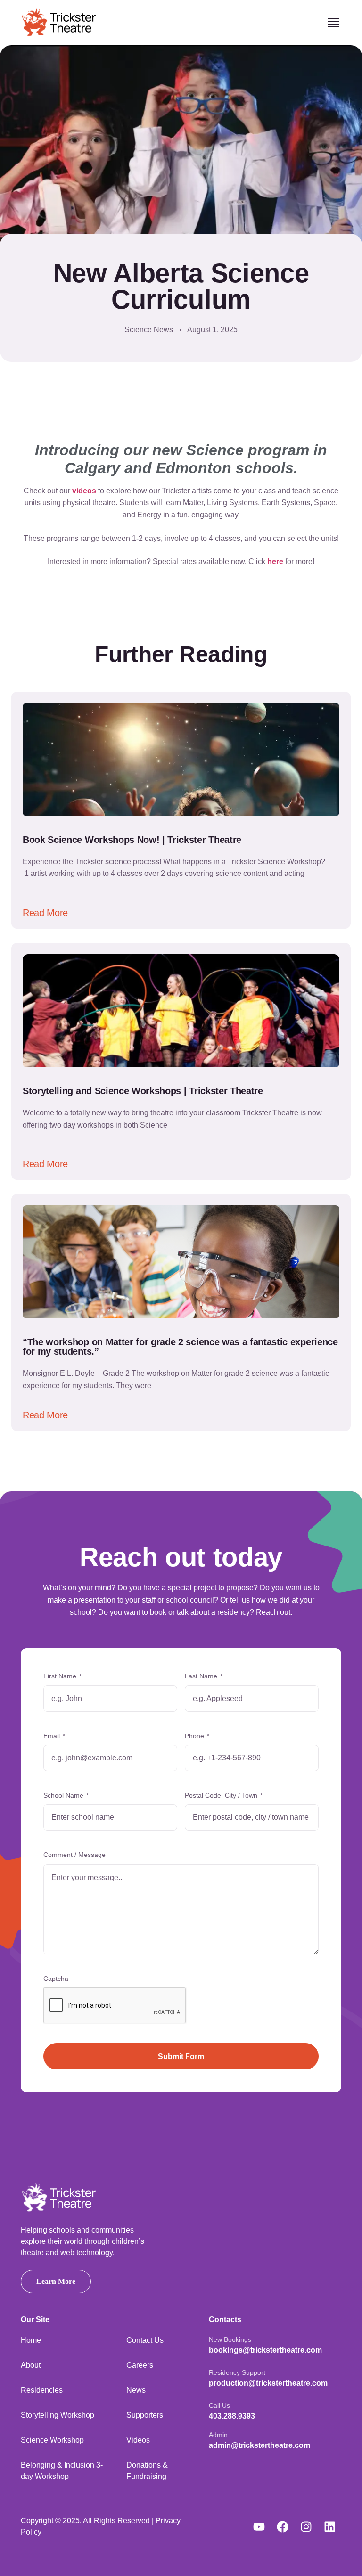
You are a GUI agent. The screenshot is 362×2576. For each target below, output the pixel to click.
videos (84, 491)
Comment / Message (74, 1855)
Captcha (56, 1979)
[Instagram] (306, 2527)
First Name (62, 1676)
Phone (197, 1736)
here (275, 561)
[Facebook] (282, 2527)
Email (54, 1736)
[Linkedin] (329, 2527)
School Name (66, 1795)
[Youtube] (259, 2527)
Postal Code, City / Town (224, 1795)
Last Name (204, 1676)
